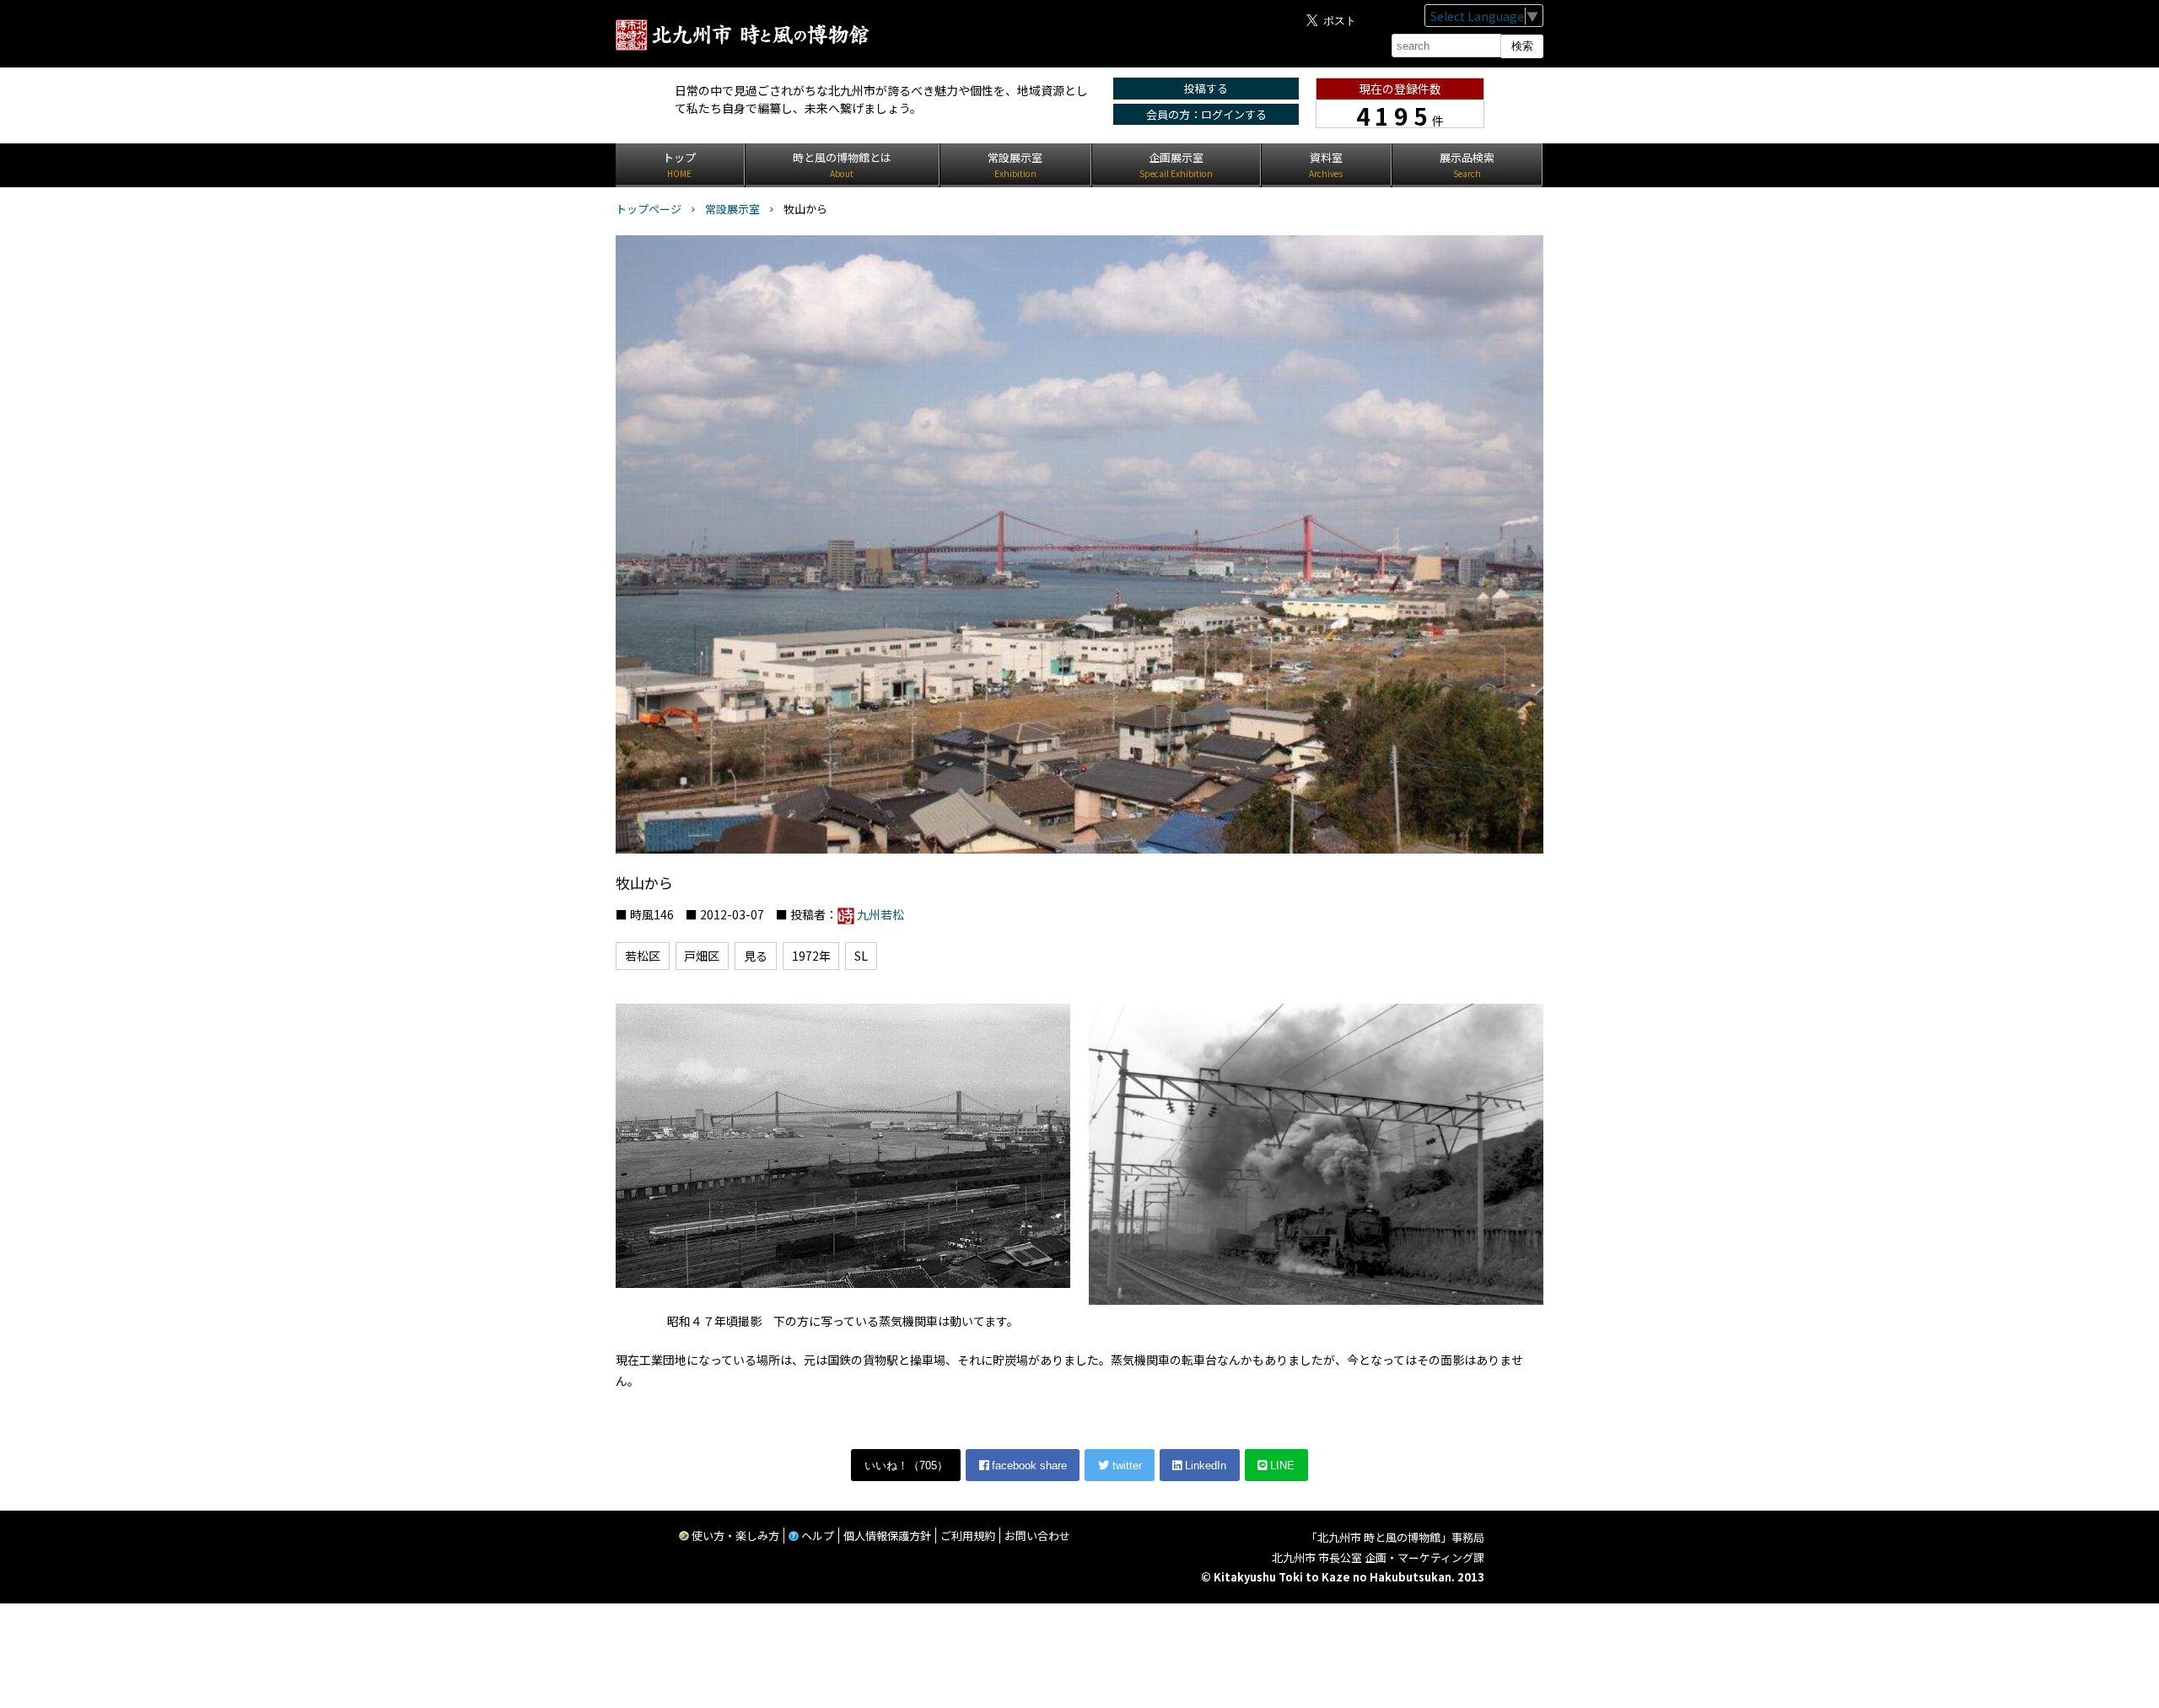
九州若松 (880, 914)
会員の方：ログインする (1206, 114)
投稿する (1206, 88)
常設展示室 (732, 209)
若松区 (643, 956)
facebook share (1028, 1466)
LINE (1281, 1466)
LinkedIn (1204, 1466)
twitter (1125, 1466)
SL (861, 956)
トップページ (649, 209)
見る (756, 956)
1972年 (811, 956)
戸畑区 (702, 956)
